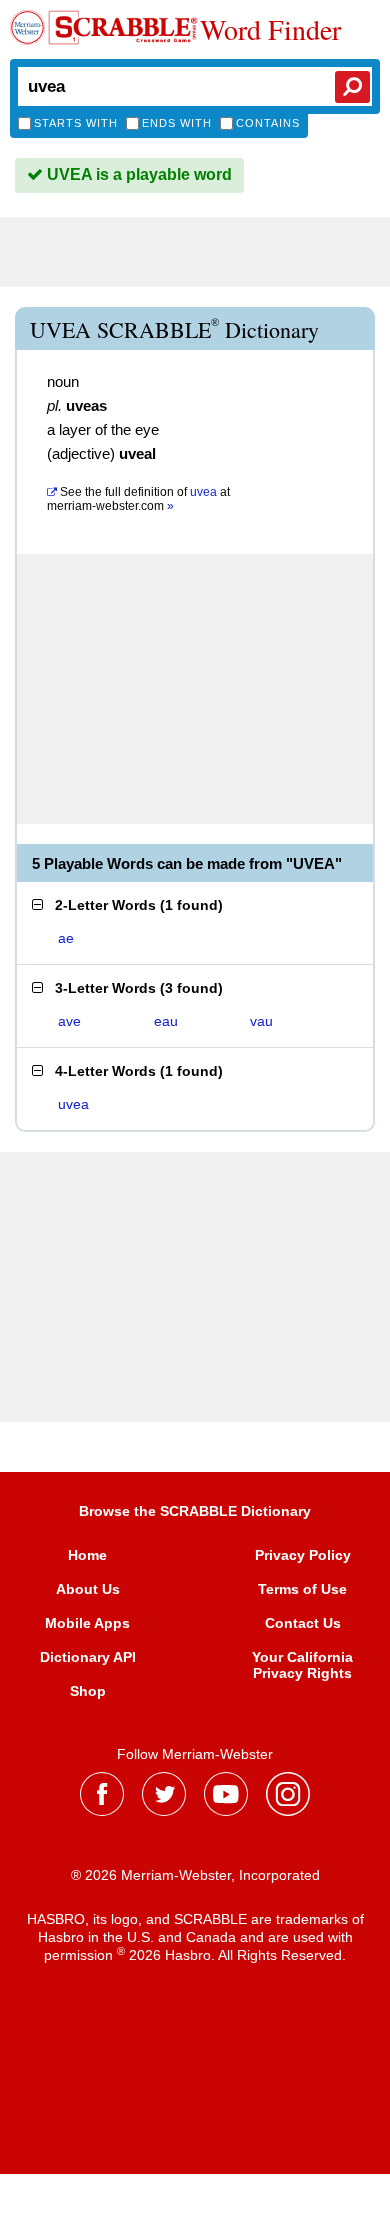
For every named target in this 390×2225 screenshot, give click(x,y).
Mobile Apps (87, 1623)
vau (261, 1021)
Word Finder (270, 29)
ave (69, 1021)
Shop (88, 1691)
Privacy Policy (303, 1555)
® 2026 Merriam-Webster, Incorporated (195, 1875)
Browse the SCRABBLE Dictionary (195, 1511)
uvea (73, 1104)
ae (66, 938)
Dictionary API (88, 1657)
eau (166, 1021)
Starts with (76, 123)
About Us (88, 1589)
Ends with (177, 123)
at (138, 499)
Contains (268, 123)
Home (87, 1555)
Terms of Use (302, 1589)
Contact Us (303, 1623)
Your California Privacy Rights (302, 1665)
